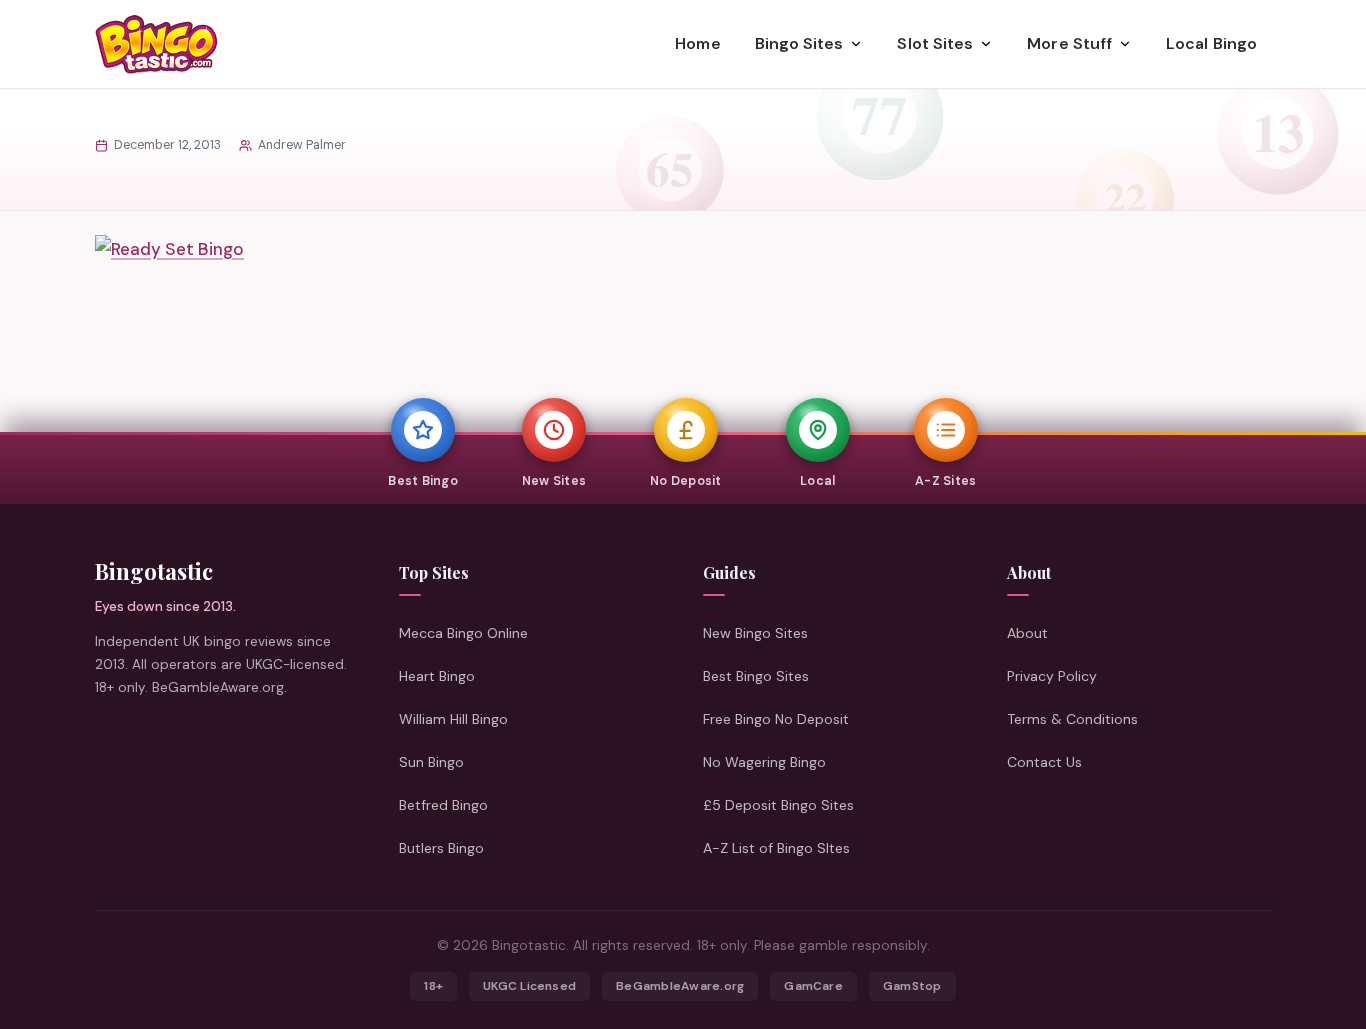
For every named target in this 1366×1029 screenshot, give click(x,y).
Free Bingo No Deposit (776, 719)
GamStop (912, 986)
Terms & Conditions (1072, 719)
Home (697, 43)
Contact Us (1044, 762)
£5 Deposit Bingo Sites (778, 805)
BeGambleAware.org (680, 986)
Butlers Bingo (441, 848)
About (1027, 633)
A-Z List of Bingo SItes (776, 848)
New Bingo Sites (755, 633)
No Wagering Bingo (764, 762)
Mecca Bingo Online (463, 633)
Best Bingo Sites (756, 676)
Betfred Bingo (443, 805)
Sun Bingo (431, 762)
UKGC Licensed (529, 986)
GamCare (813, 986)
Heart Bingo (437, 676)
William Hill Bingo (453, 719)
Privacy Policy (1052, 676)
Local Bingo (1211, 43)
